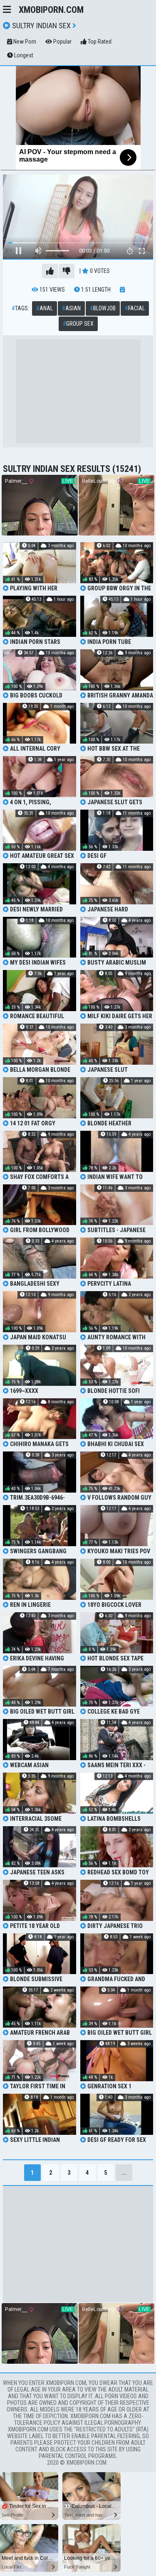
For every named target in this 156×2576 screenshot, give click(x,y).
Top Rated (99, 42)
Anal (45, 308)
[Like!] (50, 271)
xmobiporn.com (51, 10)
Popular (62, 42)
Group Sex (78, 324)
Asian (71, 308)
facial (135, 308)
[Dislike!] (67, 271)
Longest (23, 55)
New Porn (24, 42)
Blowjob (103, 308)
